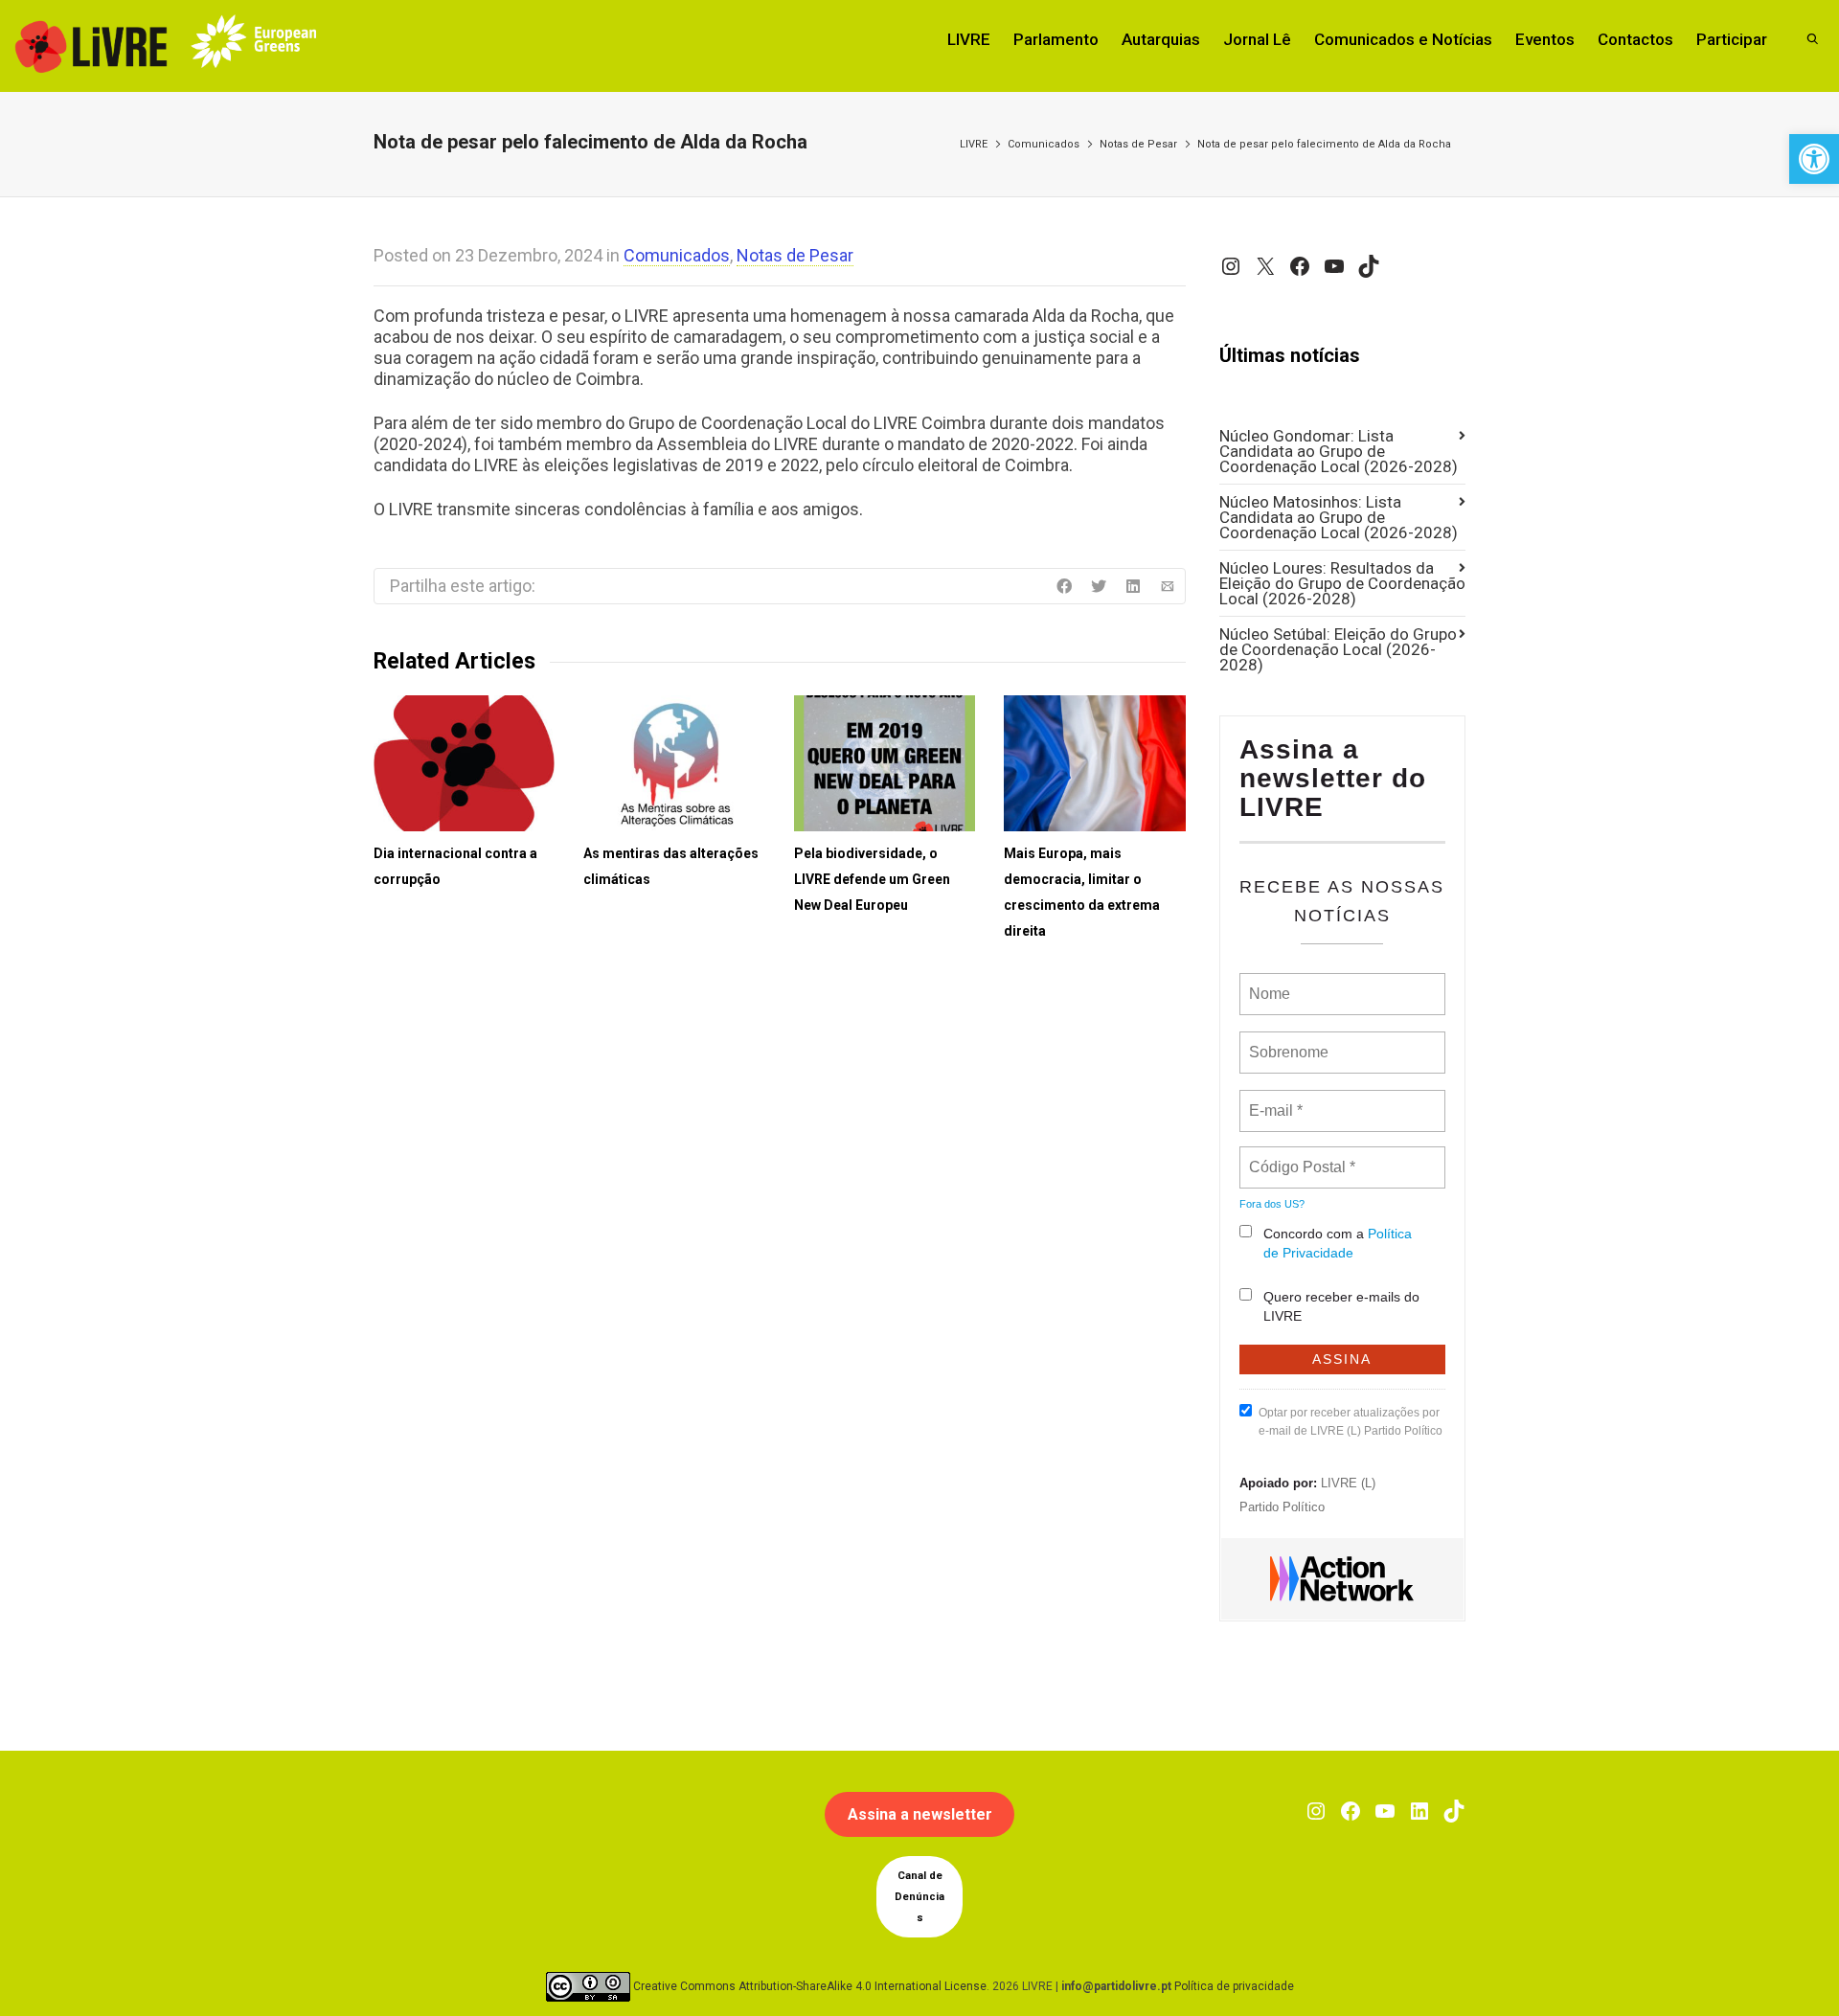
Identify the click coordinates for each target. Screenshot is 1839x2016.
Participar (1732, 39)
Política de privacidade (1234, 1986)
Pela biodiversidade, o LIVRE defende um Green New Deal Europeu (872, 879)
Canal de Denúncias (919, 1897)
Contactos (1635, 39)
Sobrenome (1287, 1041)
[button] (1814, 159)
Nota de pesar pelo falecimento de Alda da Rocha (1324, 144)
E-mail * (1273, 1099)
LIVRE (969, 39)
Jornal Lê (1257, 39)
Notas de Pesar (1138, 144)
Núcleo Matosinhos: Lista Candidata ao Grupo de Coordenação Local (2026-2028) (1339, 517)
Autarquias (1161, 39)
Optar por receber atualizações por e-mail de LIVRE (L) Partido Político (1351, 1422)
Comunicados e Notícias (1403, 39)
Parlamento (1056, 39)
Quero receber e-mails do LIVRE (1341, 1306)
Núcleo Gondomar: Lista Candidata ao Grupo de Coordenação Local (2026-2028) (1339, 451)
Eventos (1545, 39)
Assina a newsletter (920, 1814)
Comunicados (1044, 144)
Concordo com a (1338, 1243)
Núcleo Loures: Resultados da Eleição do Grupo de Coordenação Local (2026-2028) (1342, 583)
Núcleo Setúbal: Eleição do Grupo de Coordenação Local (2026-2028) (1338, 649)
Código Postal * (1302, 1156)
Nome (1268, 983)
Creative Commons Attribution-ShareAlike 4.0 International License (810, 1986)
